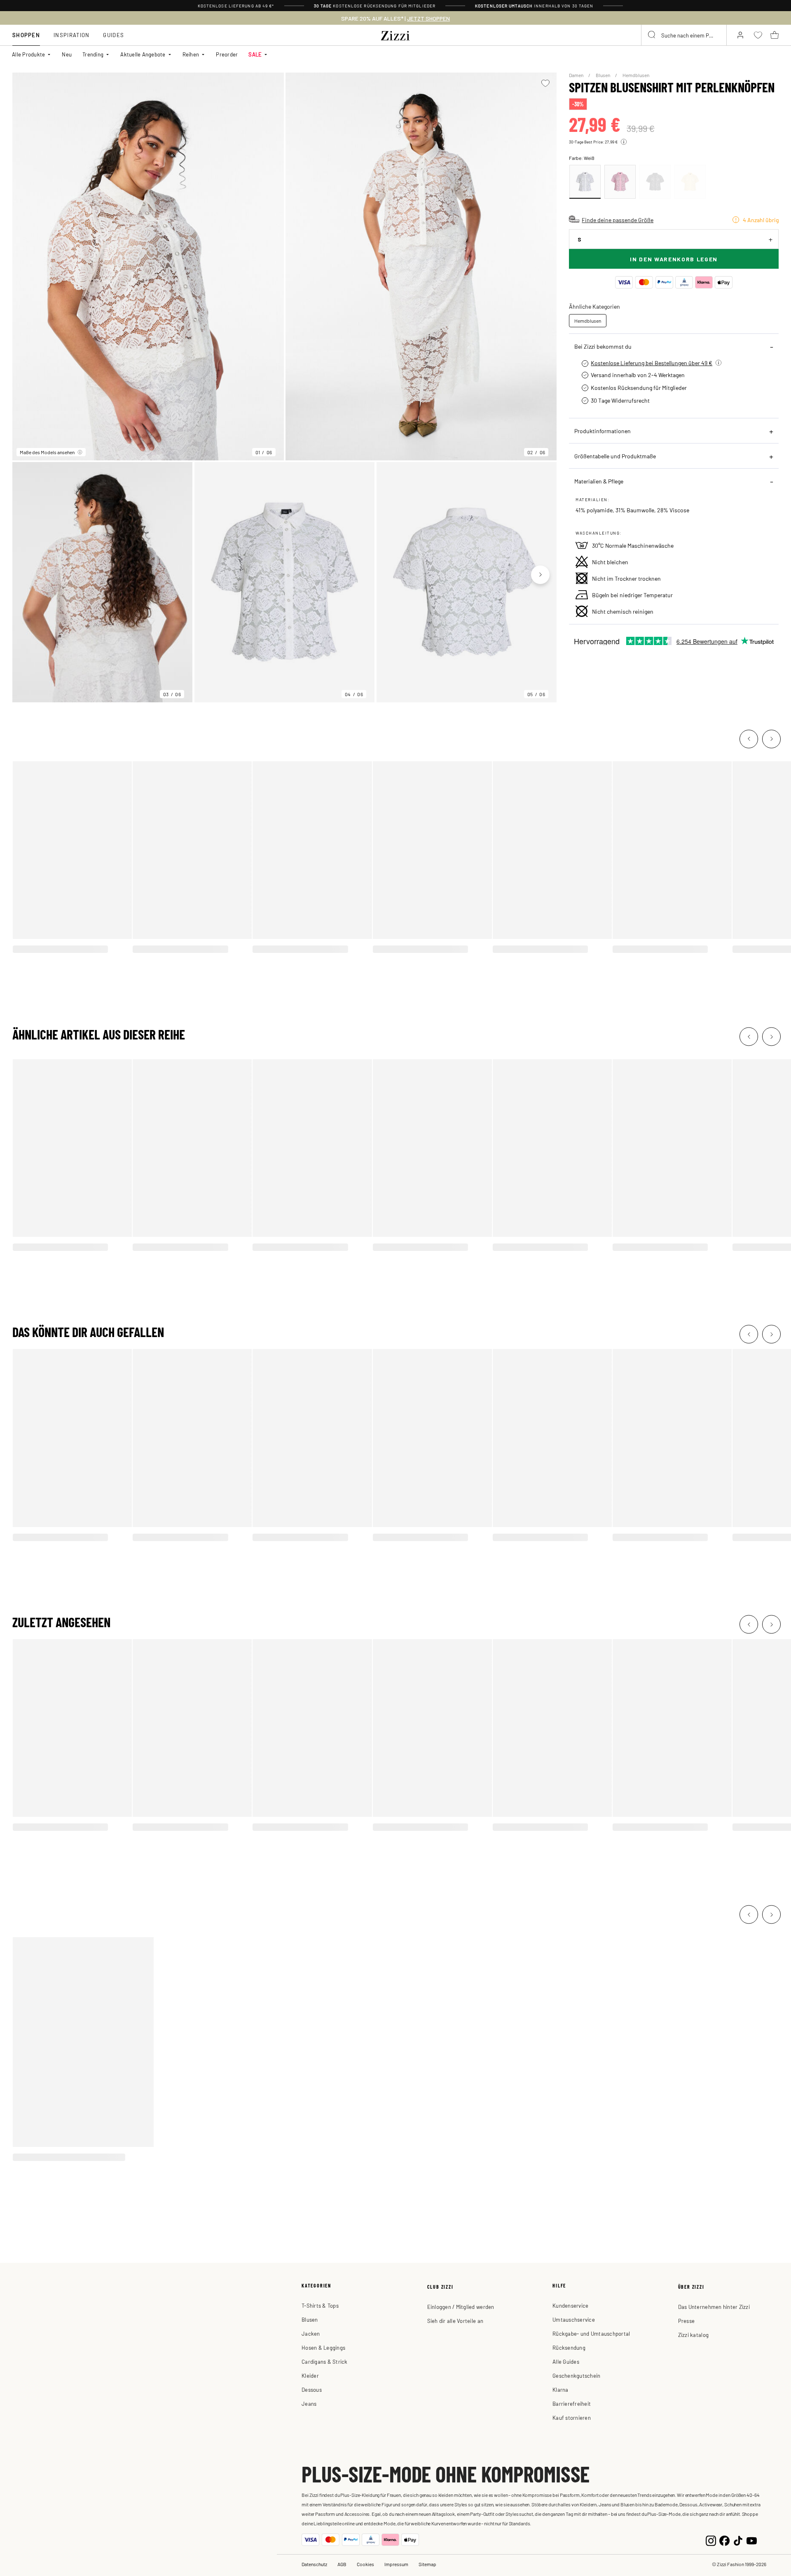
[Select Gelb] (690, 182)
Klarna (560, 2389)
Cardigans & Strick (325, 2361)
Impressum (396, 2564)
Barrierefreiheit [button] (572, 2404)
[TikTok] (738, 2540)
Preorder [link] (227, 54)
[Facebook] (724, 2540)
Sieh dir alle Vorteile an (455, 2321)
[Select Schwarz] (655, 182)
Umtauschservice (574, 2319)
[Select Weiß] (585, 182)
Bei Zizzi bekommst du (603, 346)
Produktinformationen (603, 431)
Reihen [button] (191, 54)
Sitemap (427, 2564)
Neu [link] (67, 54)
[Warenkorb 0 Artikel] (775, 35)
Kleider (310, 2375)
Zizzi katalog (693, 2335)
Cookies (365, 2564)
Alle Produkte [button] (28, 54)
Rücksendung (569, 2347)
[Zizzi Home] (395, 34)
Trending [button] (93, 54)
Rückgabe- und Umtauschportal (591, 2333)
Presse (687, 2321)
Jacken (311, 2333)
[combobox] (684, 35)
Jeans (309, 2404)
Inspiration (71, 35)
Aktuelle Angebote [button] (143, 54)
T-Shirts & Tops (320, 2305)
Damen (577, 75)
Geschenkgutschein (576, 2375)
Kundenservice (570, 2305)
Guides (114, 35)
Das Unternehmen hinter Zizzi (714, 2307)
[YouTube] (752, 2540)
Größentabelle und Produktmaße (615, 456)
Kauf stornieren (572, 2418)
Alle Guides (566, 2361)
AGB (342, 2564)
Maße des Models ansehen (47, 452)
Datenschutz (314, 2564)
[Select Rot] (620, 182)
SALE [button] (255, 54)
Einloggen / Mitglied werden (461, 2307)
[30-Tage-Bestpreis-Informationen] (624, 142)
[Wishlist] (545, 83)
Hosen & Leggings (323, 2347)
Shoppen (26, 35)
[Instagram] (711, 2540)
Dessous (312, 2389)
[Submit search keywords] (652, 35)
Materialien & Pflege (599, 481)
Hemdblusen (636, 75)
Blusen (603, 75)
